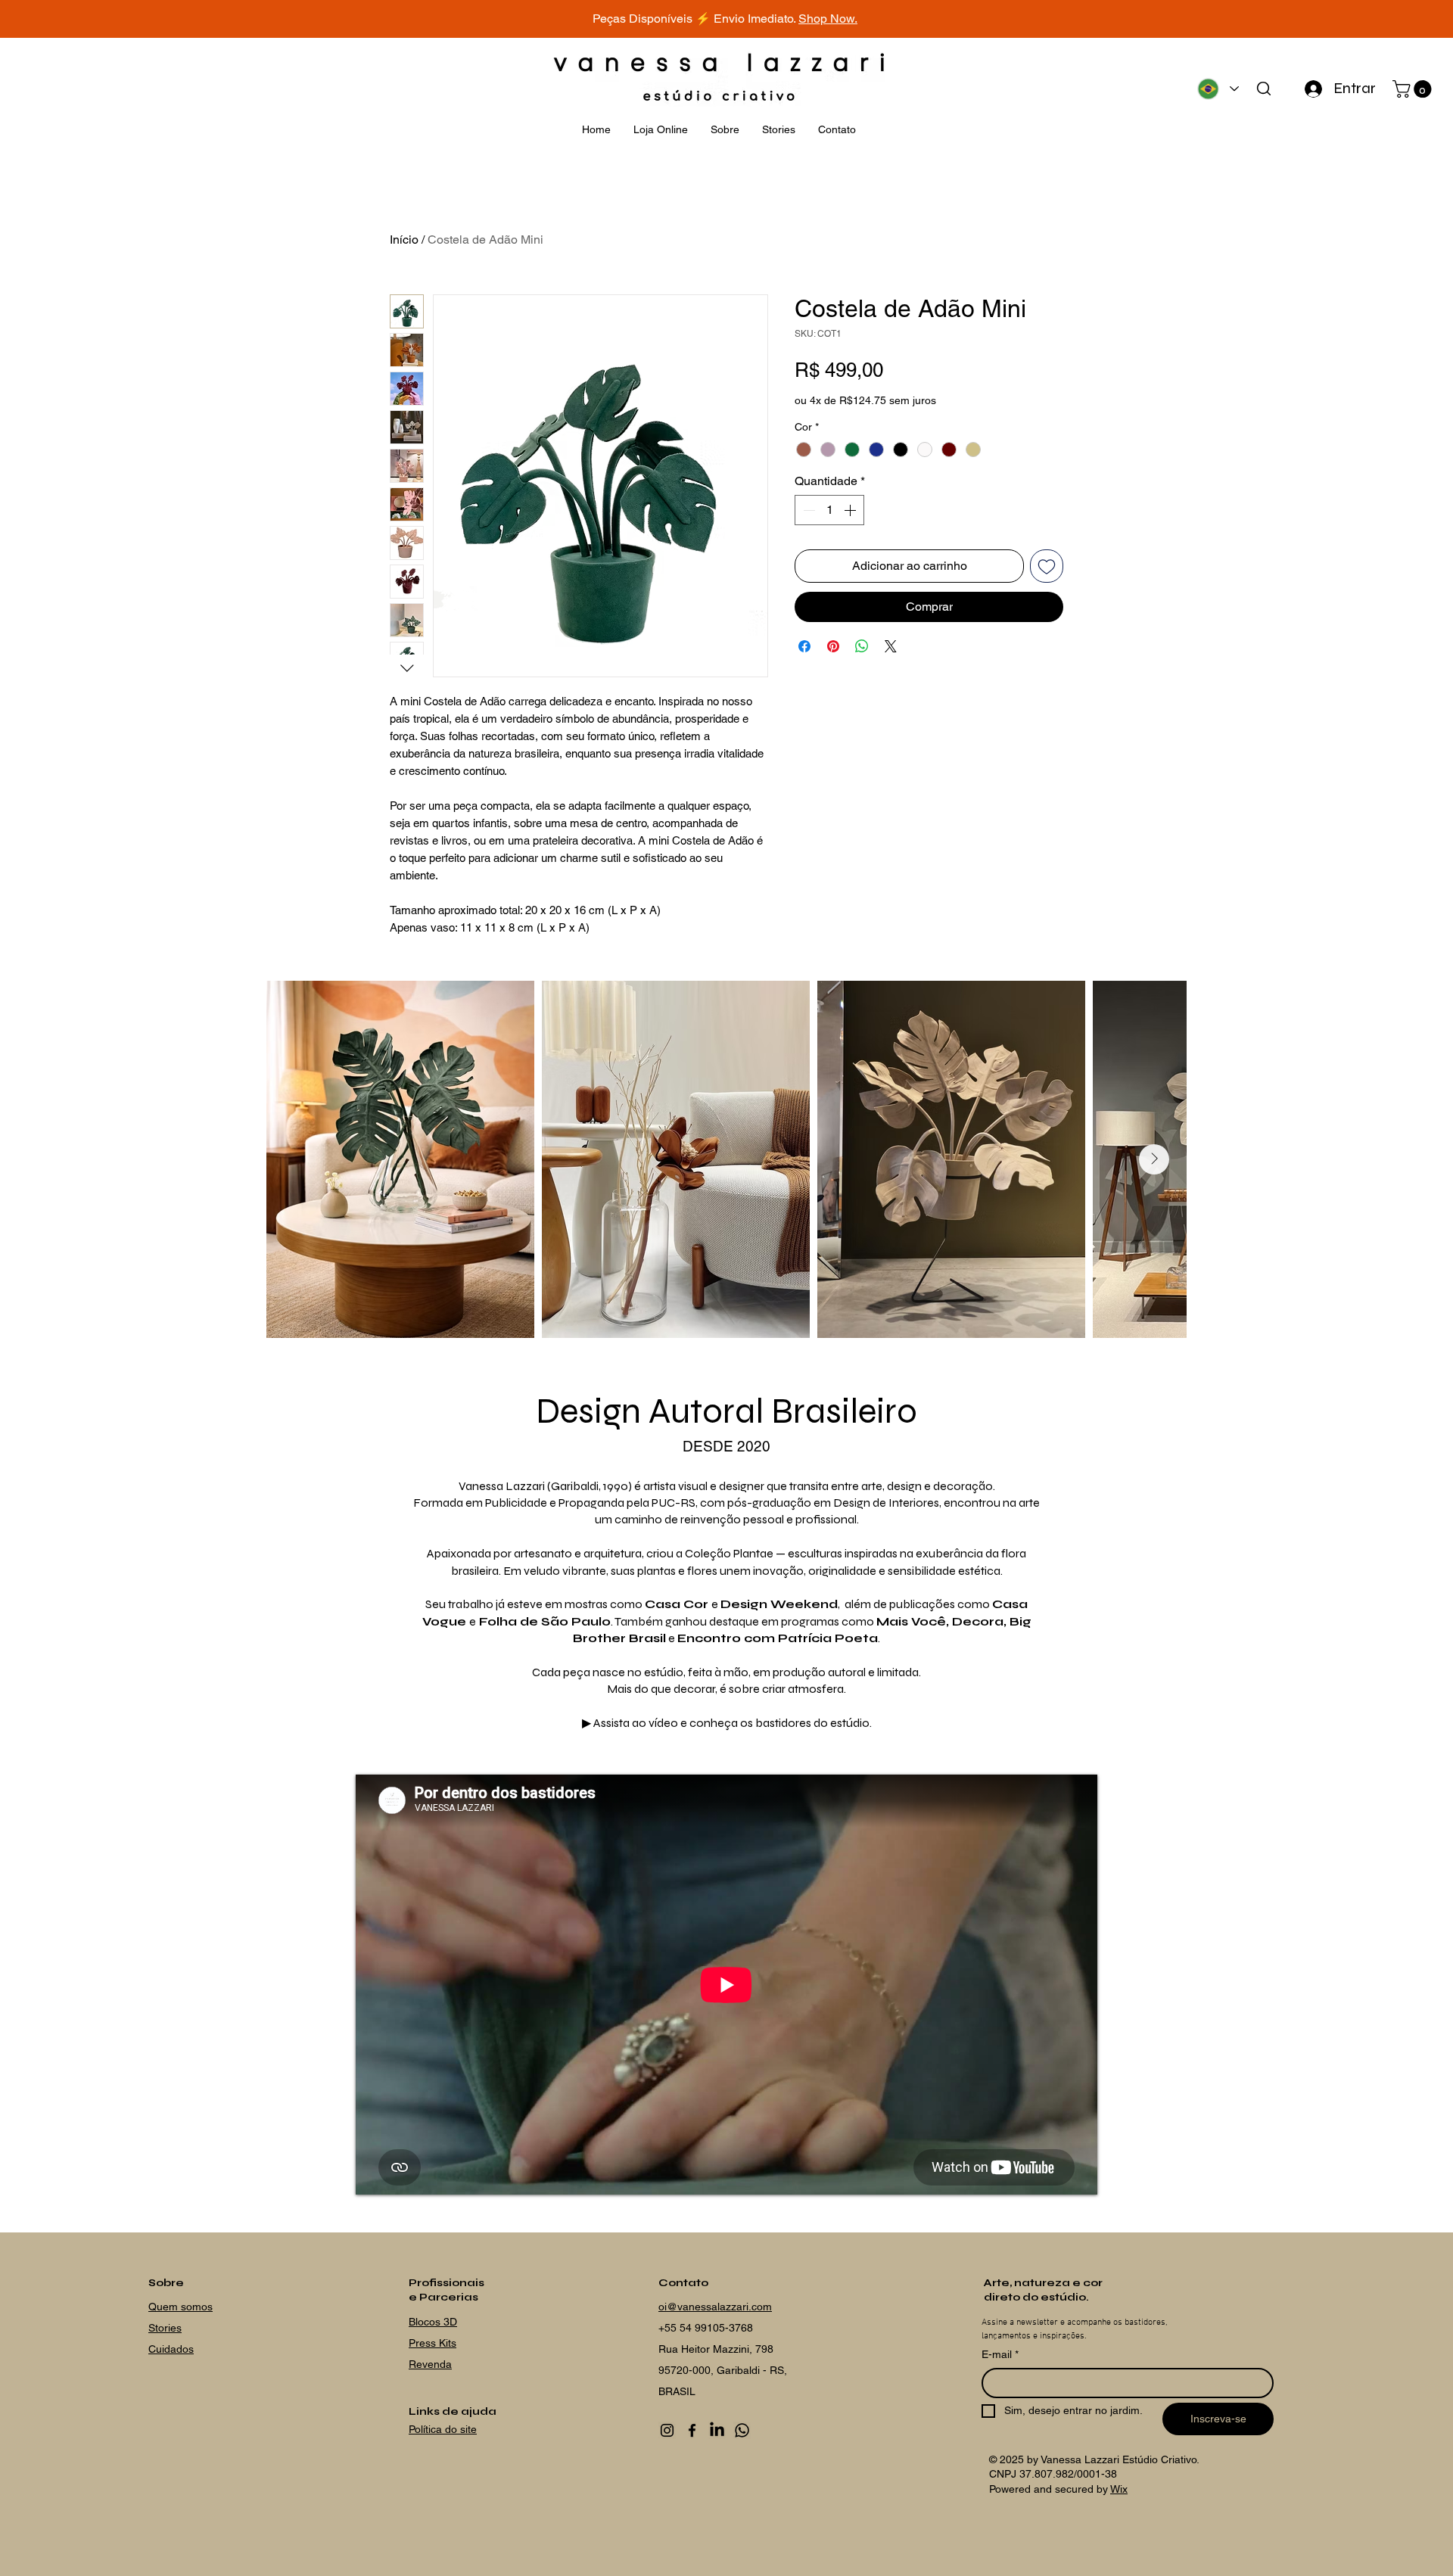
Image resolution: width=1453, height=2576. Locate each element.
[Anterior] (79, 19)
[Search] (1263, 89)
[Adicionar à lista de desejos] (1047, 566)
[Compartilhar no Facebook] (804, 646)
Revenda (430, 2364)
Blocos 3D (433, 2322)
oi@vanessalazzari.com (715, 2307)
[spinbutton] (829, 510)
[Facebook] (692, 2430)
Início (404, 240)
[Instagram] (667, 2430)
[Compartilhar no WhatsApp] (862, 646)
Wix (1119, 2489)
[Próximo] (1374, 19)
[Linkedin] (717, 2430)
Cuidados (171, 2349)
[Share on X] (891, 646)
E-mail (1000, 2354)
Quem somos (180, 2307)
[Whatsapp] (742, 2430)
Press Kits (432, 2343)
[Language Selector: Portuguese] (1217, 89)
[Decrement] (807, 510)
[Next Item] (1154, 1159)
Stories (165, 2328)
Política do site (443, 2429)
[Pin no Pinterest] (833, 646)
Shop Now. (828, 19)
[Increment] (851, 510)
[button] (1414, 89)
